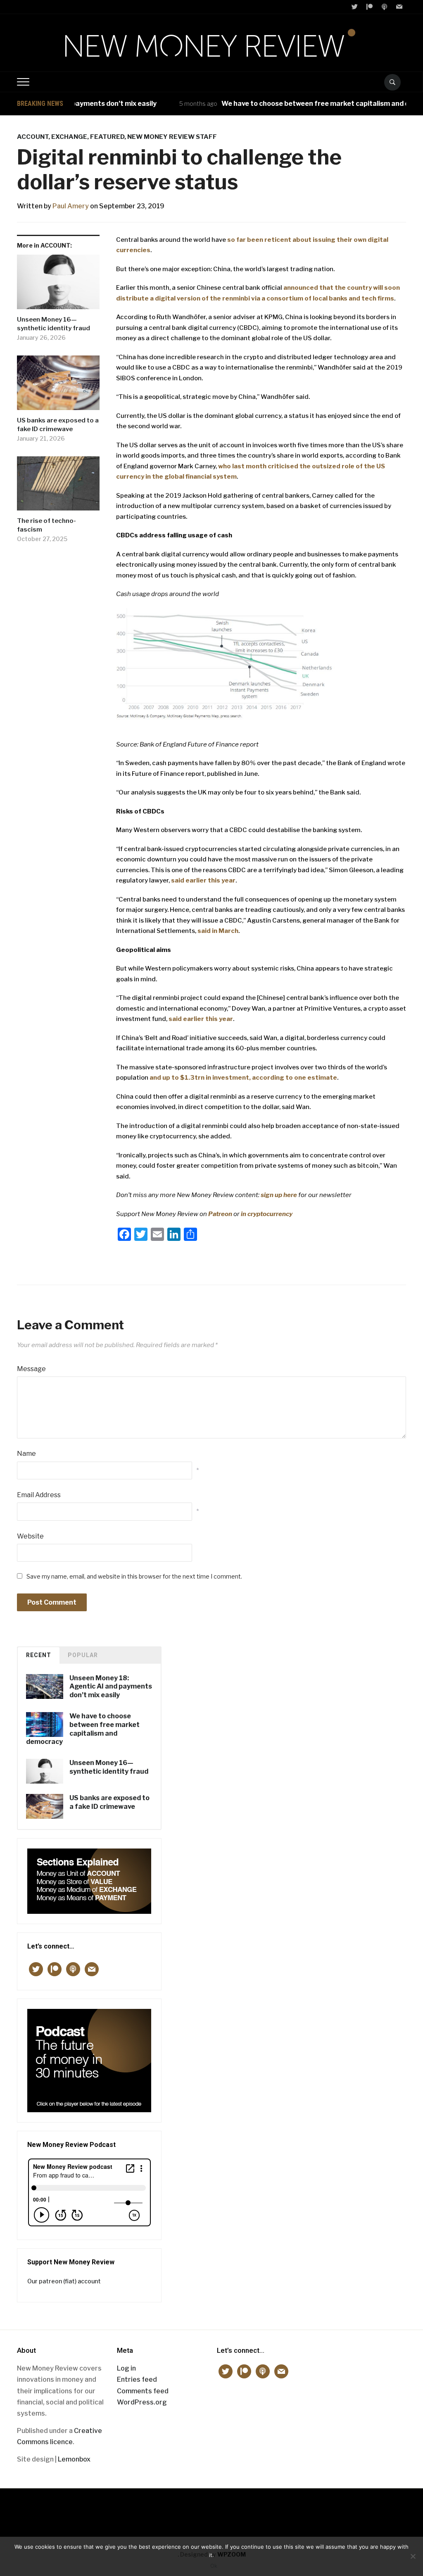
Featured (107, 137)
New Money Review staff (172, 137)
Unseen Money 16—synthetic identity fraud (53, 324)
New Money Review (212, 2508)
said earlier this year (203, 880)
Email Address (39, 1495)
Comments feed (143, 2391)
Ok (214, 2566)
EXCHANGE (69, 137)
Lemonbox (74, 2459)
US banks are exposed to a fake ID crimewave (58, 425)
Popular (83, 1655)
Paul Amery (71, 206)
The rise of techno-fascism (46, 525)
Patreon (221, 1214)
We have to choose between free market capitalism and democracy (301, 104)
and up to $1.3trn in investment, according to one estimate (243, 1078)
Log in (126, 2368)
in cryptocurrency (267, 1214)
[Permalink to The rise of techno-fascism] (58, 487)
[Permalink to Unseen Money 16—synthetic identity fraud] (58, 285)
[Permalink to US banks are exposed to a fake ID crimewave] (58, 386)
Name (26, 1454)
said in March (218, 931)
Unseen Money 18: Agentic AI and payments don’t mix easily (111, 1687)
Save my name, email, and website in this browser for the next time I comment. (134, 1576)
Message (31, 1369)
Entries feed (137, 2379)
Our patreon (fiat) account (64, 2281)
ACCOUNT (33, 137)
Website (30, 1536)
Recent (39, 1655)
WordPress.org (142, 2402)
